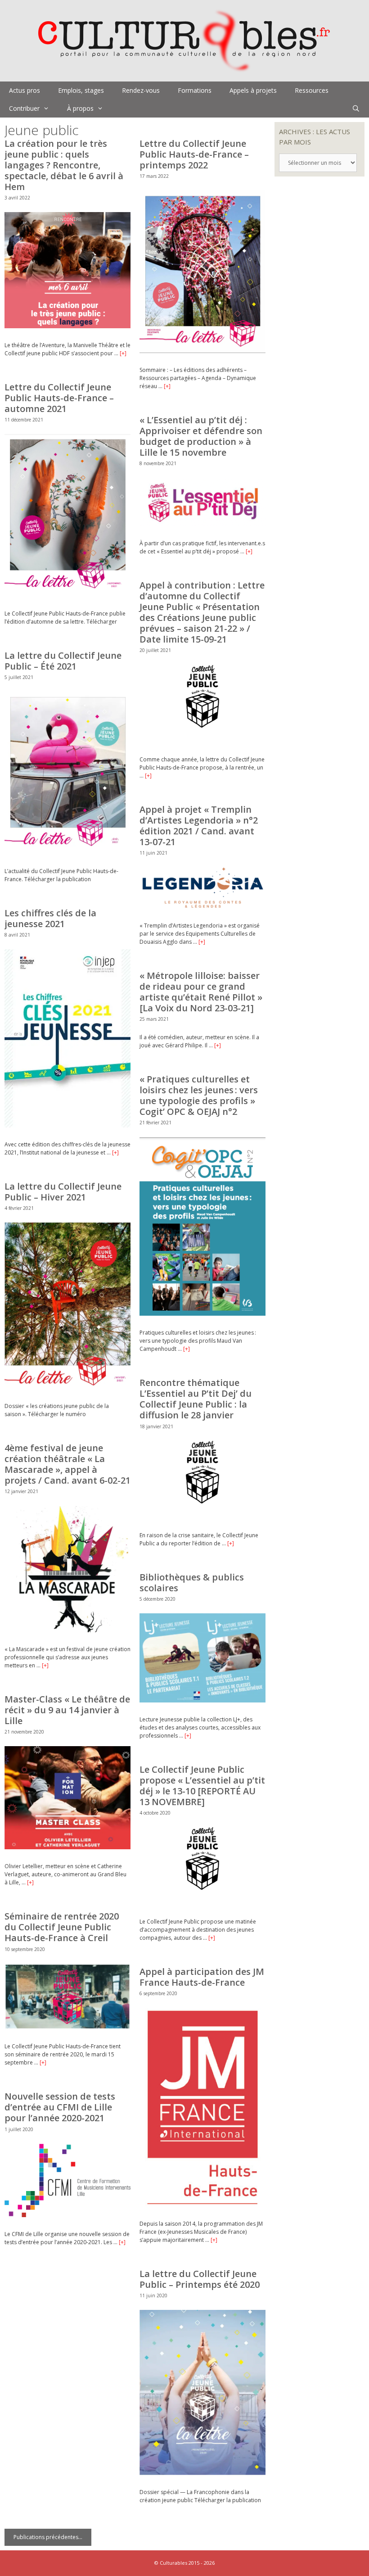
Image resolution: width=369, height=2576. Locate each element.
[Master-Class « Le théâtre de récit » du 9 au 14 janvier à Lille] (67, 1847)
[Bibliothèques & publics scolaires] (202, 1700)
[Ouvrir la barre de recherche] (356, 109)
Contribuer (24, 108)
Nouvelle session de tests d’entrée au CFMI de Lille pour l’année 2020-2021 (60, 2107)
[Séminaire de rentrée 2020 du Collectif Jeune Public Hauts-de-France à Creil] (67, 2027)
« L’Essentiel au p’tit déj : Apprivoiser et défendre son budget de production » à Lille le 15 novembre (201, 436)
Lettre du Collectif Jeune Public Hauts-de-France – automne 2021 (59, 398)
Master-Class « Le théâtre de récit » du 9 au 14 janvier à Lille (67, 1710)
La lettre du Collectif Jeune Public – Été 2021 (63, 661)
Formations (195, 90)
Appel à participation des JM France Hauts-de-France (202, 1977)
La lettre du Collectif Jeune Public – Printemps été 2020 (200, 2279)
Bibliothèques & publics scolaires (192, 1582)
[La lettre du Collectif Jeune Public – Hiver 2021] (67, 1387)
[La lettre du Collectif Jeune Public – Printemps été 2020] (202, 2473)
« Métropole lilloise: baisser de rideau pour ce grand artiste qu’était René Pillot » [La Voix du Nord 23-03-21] (201, 992)
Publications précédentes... (48, 2537)
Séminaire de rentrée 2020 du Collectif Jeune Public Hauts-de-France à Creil (62, 1927)
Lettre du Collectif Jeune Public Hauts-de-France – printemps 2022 (194, 154)
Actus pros (25, 90)
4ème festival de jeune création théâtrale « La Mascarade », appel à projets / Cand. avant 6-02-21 (67, 1464)
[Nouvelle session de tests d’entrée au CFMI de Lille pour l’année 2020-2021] (67, 2215)
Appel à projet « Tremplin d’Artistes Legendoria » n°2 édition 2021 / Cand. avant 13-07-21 (199, 826)
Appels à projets (253, 90)
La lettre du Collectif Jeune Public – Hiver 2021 (63, 1192)
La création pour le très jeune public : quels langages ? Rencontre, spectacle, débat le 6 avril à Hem (64, 165)
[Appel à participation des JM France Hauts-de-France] (203, 2205)
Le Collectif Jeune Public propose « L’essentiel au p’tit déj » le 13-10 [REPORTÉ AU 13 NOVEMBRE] (202, 1786)
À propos (80, 108)
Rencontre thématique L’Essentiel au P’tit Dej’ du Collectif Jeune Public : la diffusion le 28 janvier (196, 1399)
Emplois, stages (81, 90)
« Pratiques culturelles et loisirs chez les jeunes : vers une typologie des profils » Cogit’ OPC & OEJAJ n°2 (199, 1095)
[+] (123, 353)
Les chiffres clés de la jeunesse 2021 (50, 918)
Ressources (312, 90)
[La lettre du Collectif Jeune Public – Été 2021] (67, 852)
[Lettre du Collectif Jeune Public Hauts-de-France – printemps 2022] (202, 351)
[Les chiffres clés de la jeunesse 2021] (67, 1125)
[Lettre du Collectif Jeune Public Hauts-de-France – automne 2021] (67, 595)
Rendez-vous (141, 90)
